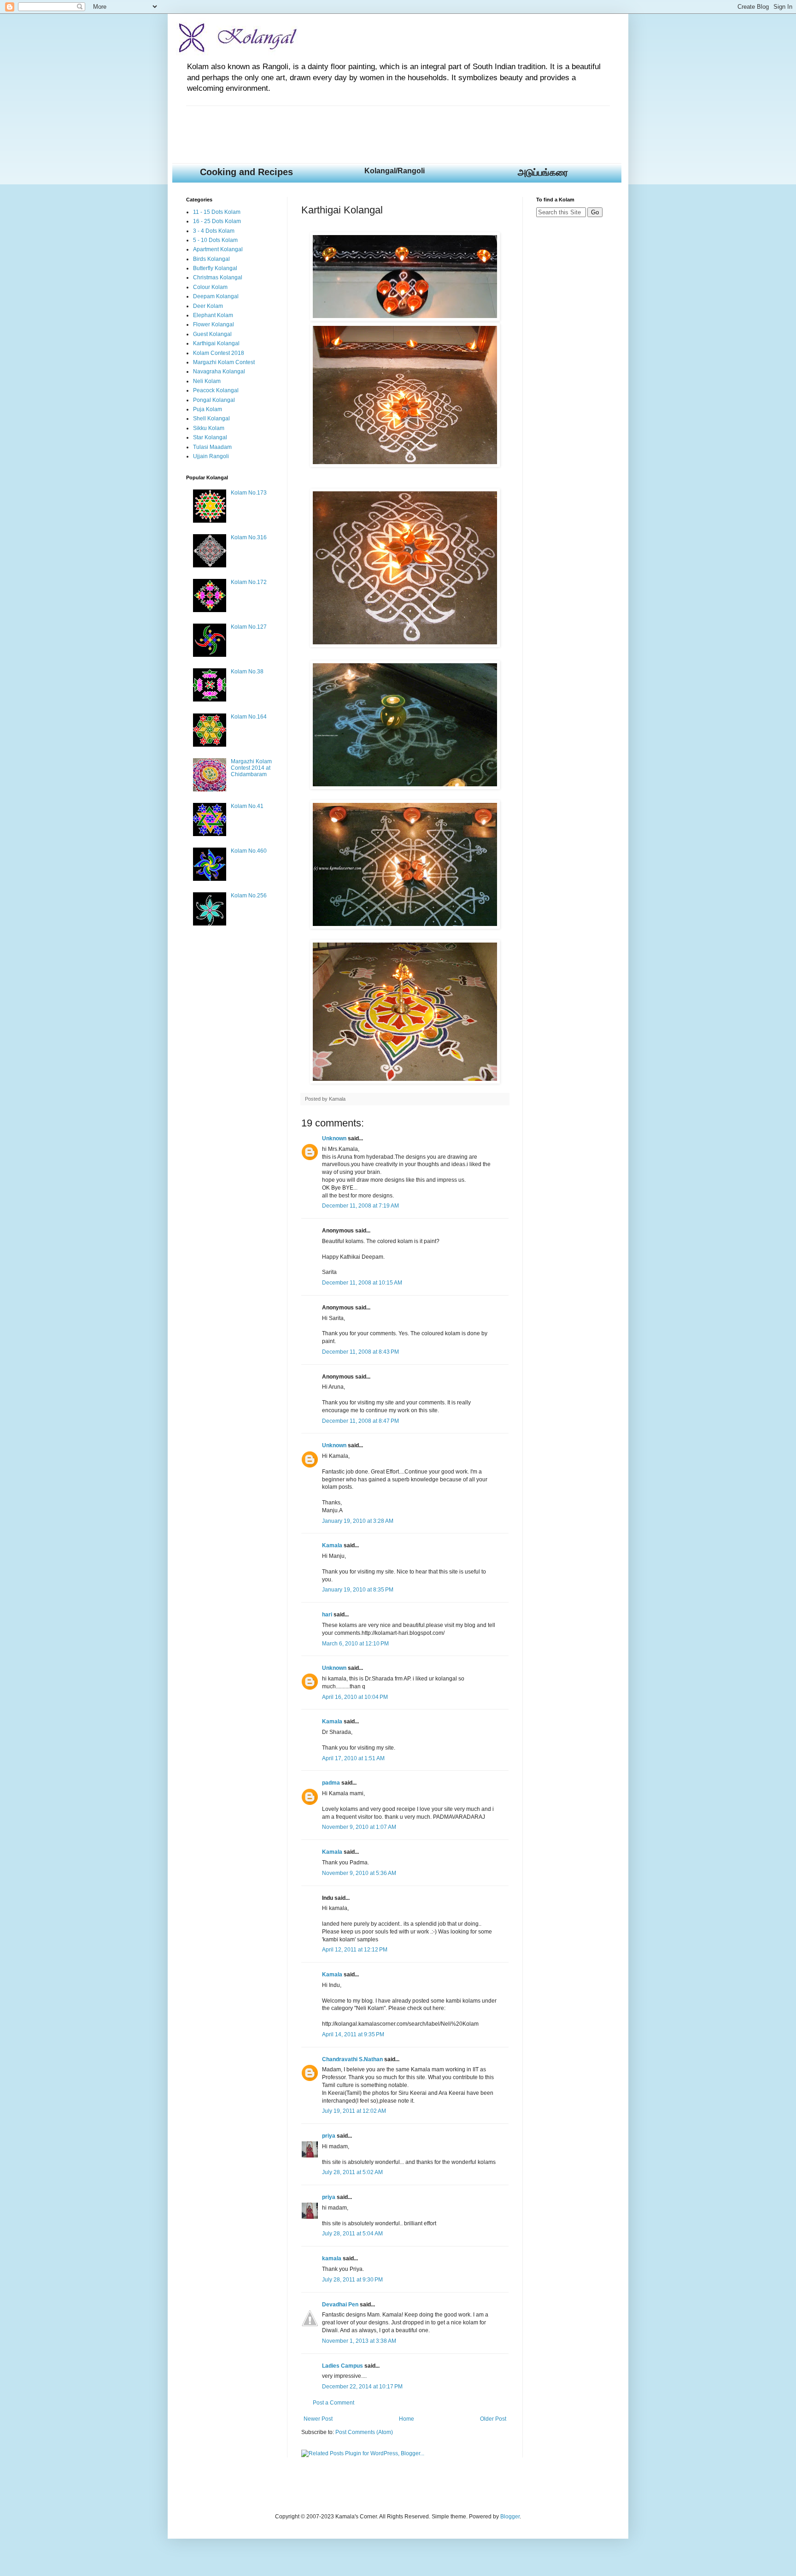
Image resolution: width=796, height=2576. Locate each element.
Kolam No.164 (249, 717)
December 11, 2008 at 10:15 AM (362, 1283)
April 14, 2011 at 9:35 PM (353, 2034)
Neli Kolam (207, 381)
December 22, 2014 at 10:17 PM (362, 2387)
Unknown (334, 1138)
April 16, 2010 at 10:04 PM (355, 1697)
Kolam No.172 (249, 582)
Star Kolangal (210, 437)
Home (407, 2419)
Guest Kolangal (212, 334)
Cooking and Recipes (246, 172)
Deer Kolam (208, 306)
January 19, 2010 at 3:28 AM (358, 1521)
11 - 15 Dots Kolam (217, 212)
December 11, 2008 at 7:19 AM (360, 1206)
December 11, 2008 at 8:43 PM (360, 1352)
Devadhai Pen (340, 2305)
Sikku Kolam (209, 428)
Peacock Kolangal (216, 390)
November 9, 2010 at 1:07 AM (359, 1827)
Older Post (493, 2419)
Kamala (332, 1545)
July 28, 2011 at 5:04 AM (352, 2234)
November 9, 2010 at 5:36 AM (359, 1873)
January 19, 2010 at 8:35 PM (358, 1590)
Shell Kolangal (211, 419)
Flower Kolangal (214, 324)
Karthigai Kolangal (216, 343)
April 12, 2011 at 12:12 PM (355, 1950)
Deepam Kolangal (216, 296)
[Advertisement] (354, 127)
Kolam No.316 (249, 537)
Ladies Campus (342, 2366)
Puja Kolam (208, 409)
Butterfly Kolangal (215, 268)
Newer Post (318, 2419)
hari (327, 1615)
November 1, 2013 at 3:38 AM (359, 2341)
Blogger (510, 2517)
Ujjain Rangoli (211, 456)
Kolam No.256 (249, 896)
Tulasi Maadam (212, 447)
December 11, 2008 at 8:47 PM (360, 1421)
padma (331, 1783)
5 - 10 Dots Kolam (215, 240)
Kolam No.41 (247, 806)
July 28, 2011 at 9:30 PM (352, 2280)
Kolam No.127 (249, 627)
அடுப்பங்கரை (543, 172)
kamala (332, 2258)
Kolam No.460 (249, 851)
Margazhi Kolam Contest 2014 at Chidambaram (251, 768)
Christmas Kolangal (218, 277)
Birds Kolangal (211, 259)
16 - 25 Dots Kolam (217, 221)
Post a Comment (334, 2403)
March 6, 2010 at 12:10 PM (355, 1644)
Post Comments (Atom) (364, 2432)
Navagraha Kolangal (219, 371)
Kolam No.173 (249, 493)
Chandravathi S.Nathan (352, 2059)
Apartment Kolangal (218, 249)
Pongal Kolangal (214, 400)
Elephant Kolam (213, 315)
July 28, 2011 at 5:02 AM (352, 2172)
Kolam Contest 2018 (219, 353)
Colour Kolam (210, 287)
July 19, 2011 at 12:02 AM (354, 2111)
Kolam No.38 (247, 672)
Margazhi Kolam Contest (224, 362)
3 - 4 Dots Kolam (214, 231)
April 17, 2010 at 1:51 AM (353, 1758)
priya (329, 2136)
